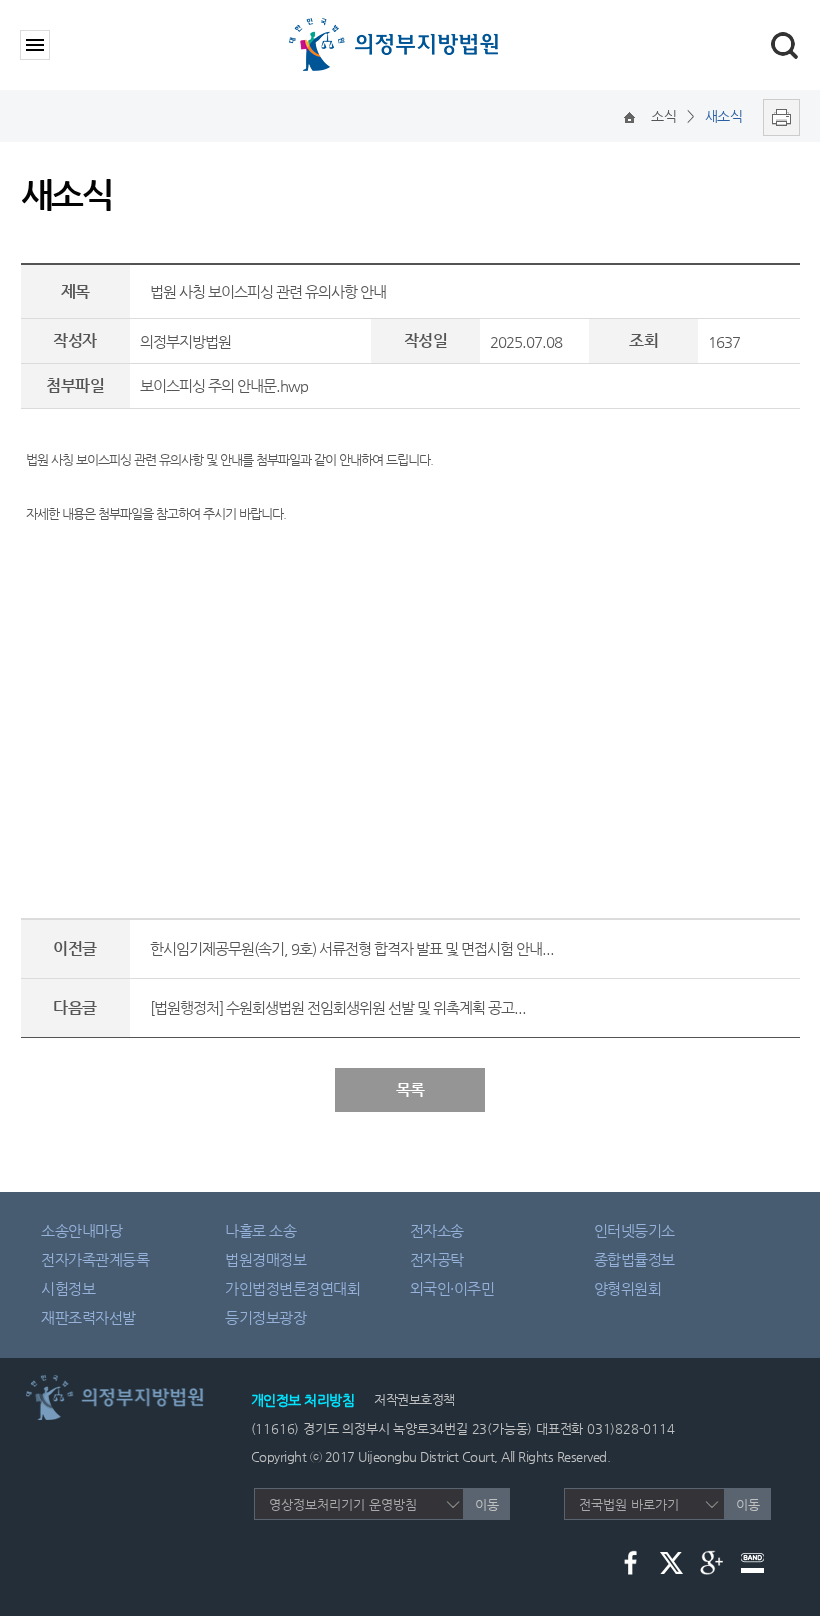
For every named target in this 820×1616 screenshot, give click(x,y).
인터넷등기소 (634, 1230)
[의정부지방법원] (397, 22)
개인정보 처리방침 (303, 1400)
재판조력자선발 (88, 1317)
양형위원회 (628, 1288)
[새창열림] (776, 116)
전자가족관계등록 (95, 1259)
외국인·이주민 (452, 1288)
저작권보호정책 (414, 1399)
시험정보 (68, 1288)
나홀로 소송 (260, 1230)
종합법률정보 (634, 1259)
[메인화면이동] (629, 116)
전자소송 (437, 1230)
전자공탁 (437, 1259)
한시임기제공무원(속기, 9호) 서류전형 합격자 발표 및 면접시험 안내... (352, 948)
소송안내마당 (81, 1230)
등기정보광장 (265, 1317)
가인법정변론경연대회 (292, 1288)
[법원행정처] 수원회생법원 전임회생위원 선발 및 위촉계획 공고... (338, 1007)
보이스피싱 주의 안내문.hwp (224, 385)
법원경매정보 (265, 1259)
